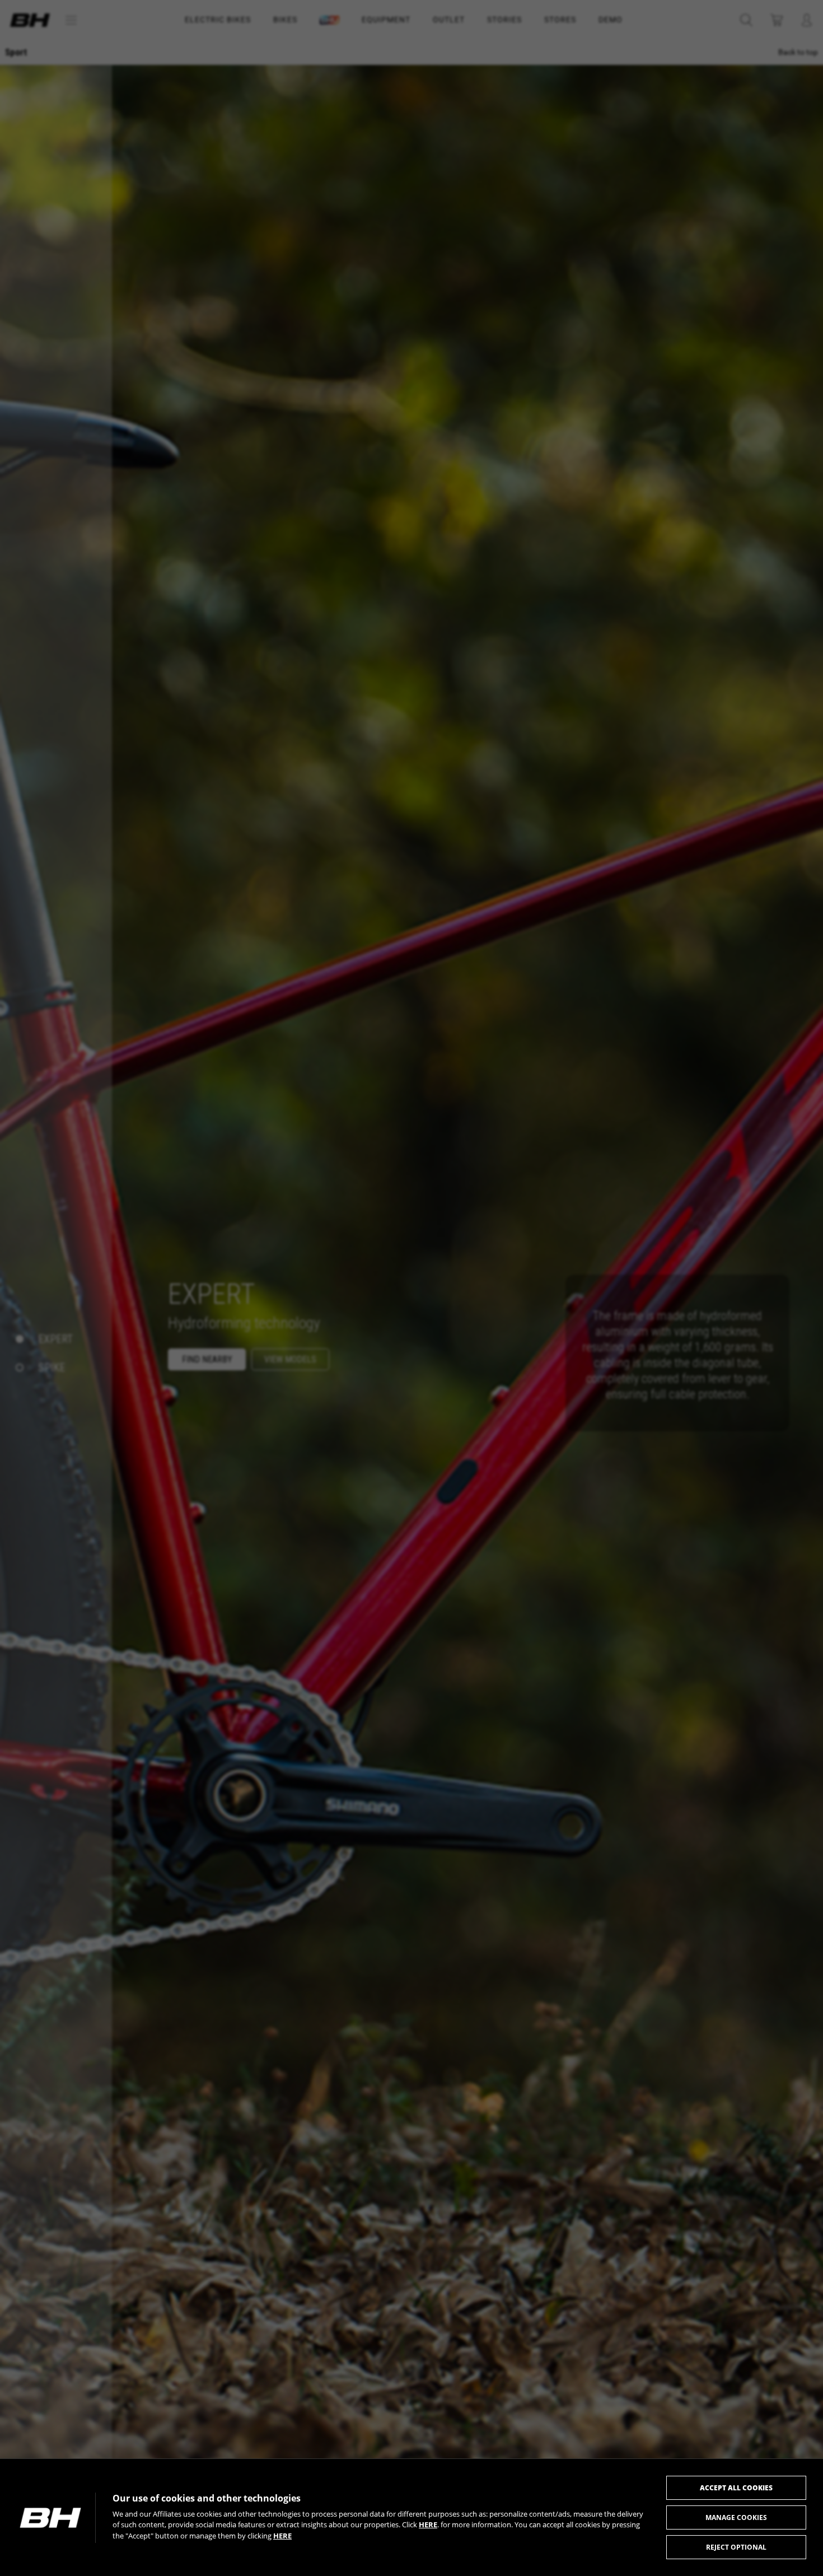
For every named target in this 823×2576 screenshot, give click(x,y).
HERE (428, 2524)
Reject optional (736, 2547)
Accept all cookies (736, 2488)
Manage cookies (736, 2517)
